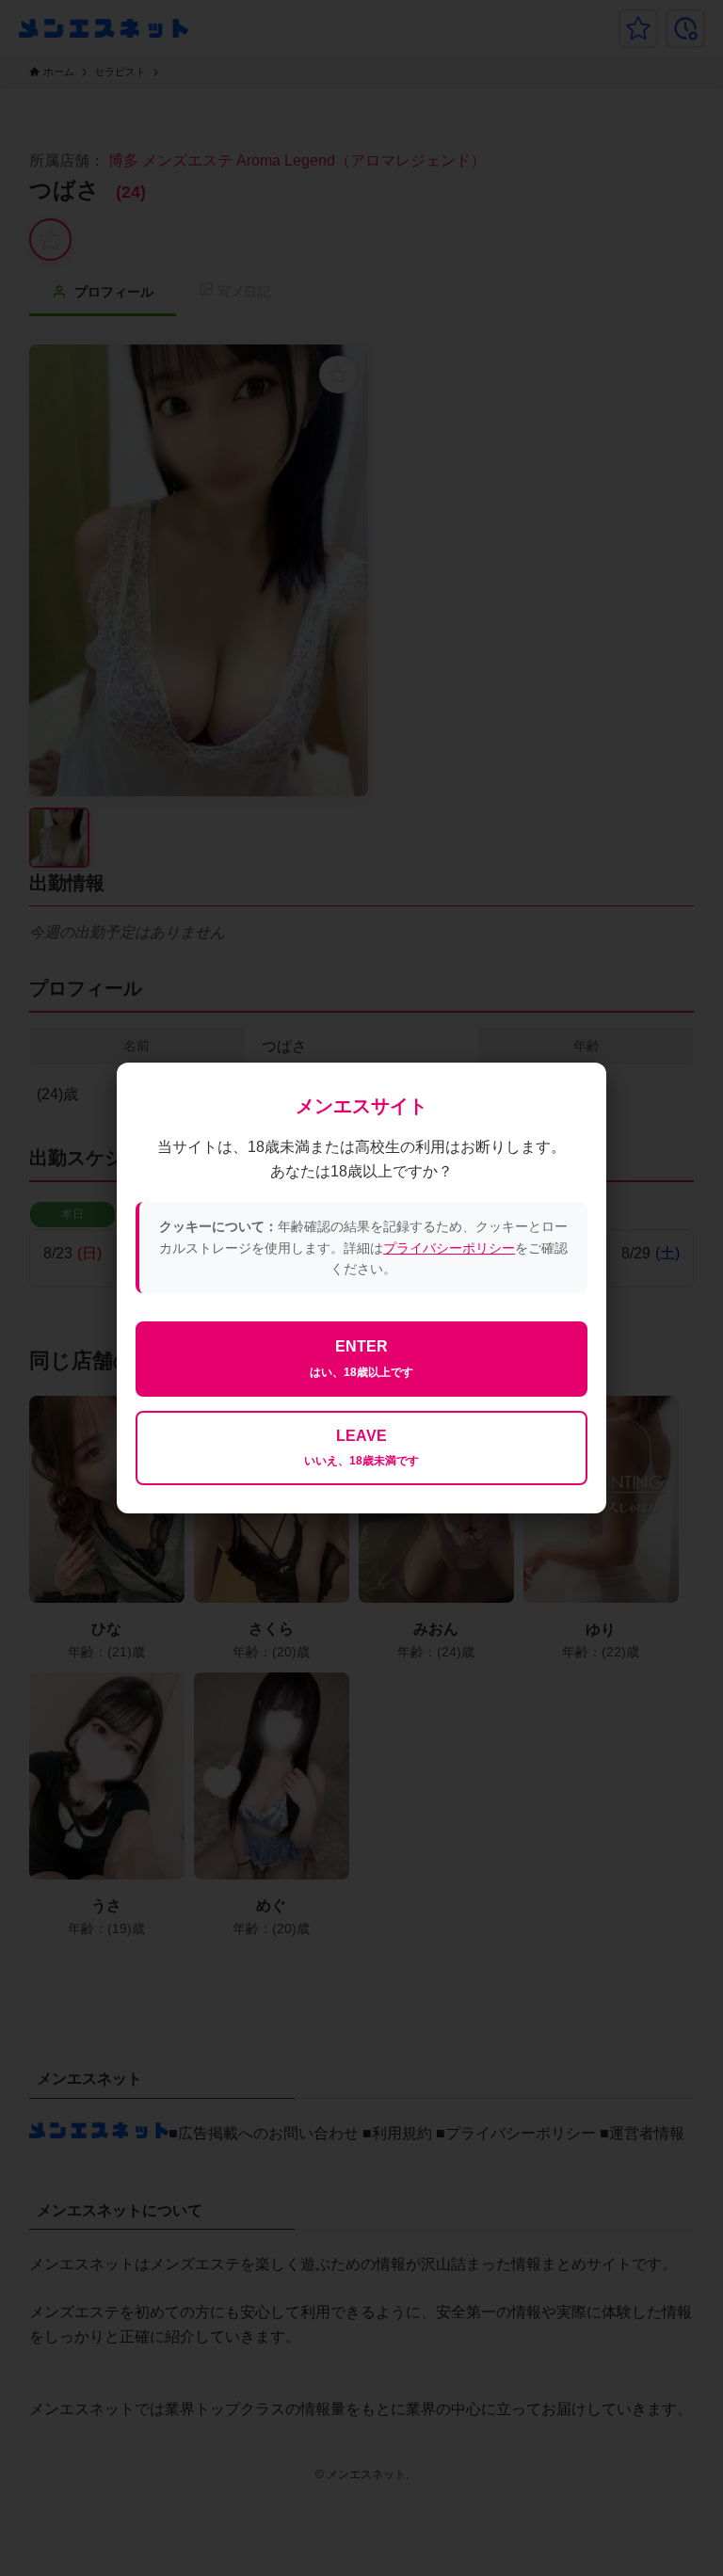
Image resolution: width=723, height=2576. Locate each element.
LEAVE (361, 1448)
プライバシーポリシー (449, 1248)
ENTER (361, 1359)
